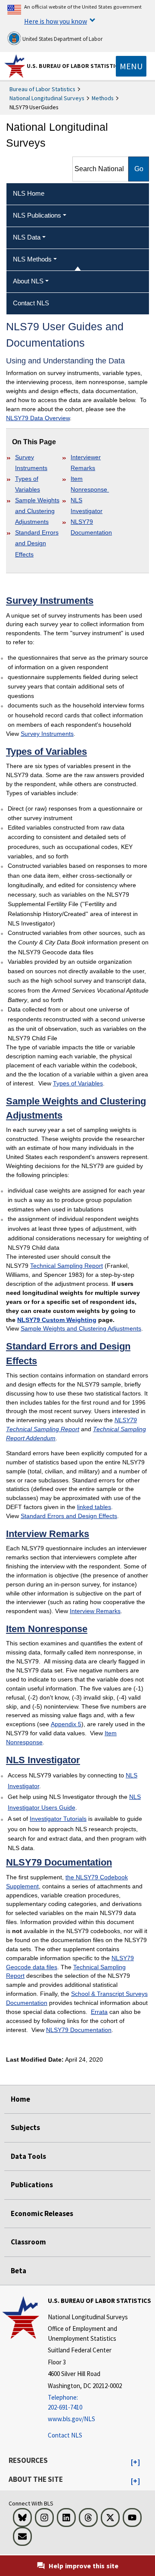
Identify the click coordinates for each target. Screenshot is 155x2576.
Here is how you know (56, 21)
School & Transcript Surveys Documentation (77, 1998)
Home (20, 2099)
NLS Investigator (87, 506)
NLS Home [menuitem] (29, 193)
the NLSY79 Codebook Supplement (67, 1882)
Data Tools (28, 2156)
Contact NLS (65, 2435)
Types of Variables (28, 484)
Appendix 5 (66, 1724)
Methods (103, 98)
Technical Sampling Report (67, 1266)
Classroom (28, 2242)
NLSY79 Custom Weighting (57, 1320)
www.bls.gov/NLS (71, 2419)
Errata (99, 2012)
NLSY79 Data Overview (38, 418)
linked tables (94, 1507)
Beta (19, 2271)
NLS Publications (37, 215)
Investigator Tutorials (58, 1819)
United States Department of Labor (62, 39)
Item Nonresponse (90, 484)
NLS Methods (32, 259)
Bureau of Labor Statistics (42, 89)
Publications (32, 2185)
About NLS (28, 281)
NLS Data (27, 237)
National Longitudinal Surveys (47, 98)
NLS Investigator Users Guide (74, 1802)
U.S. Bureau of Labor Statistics (74, 66)
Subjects (25, 2127)
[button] (135, 2462)
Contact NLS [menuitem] (31, 303)
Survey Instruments (31, 463)
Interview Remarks (48, 1534)
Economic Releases (42, 2213)
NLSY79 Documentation (91, 527)
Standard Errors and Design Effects (37, 543)
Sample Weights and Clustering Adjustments (37, 511)
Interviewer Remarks (86, 463)
